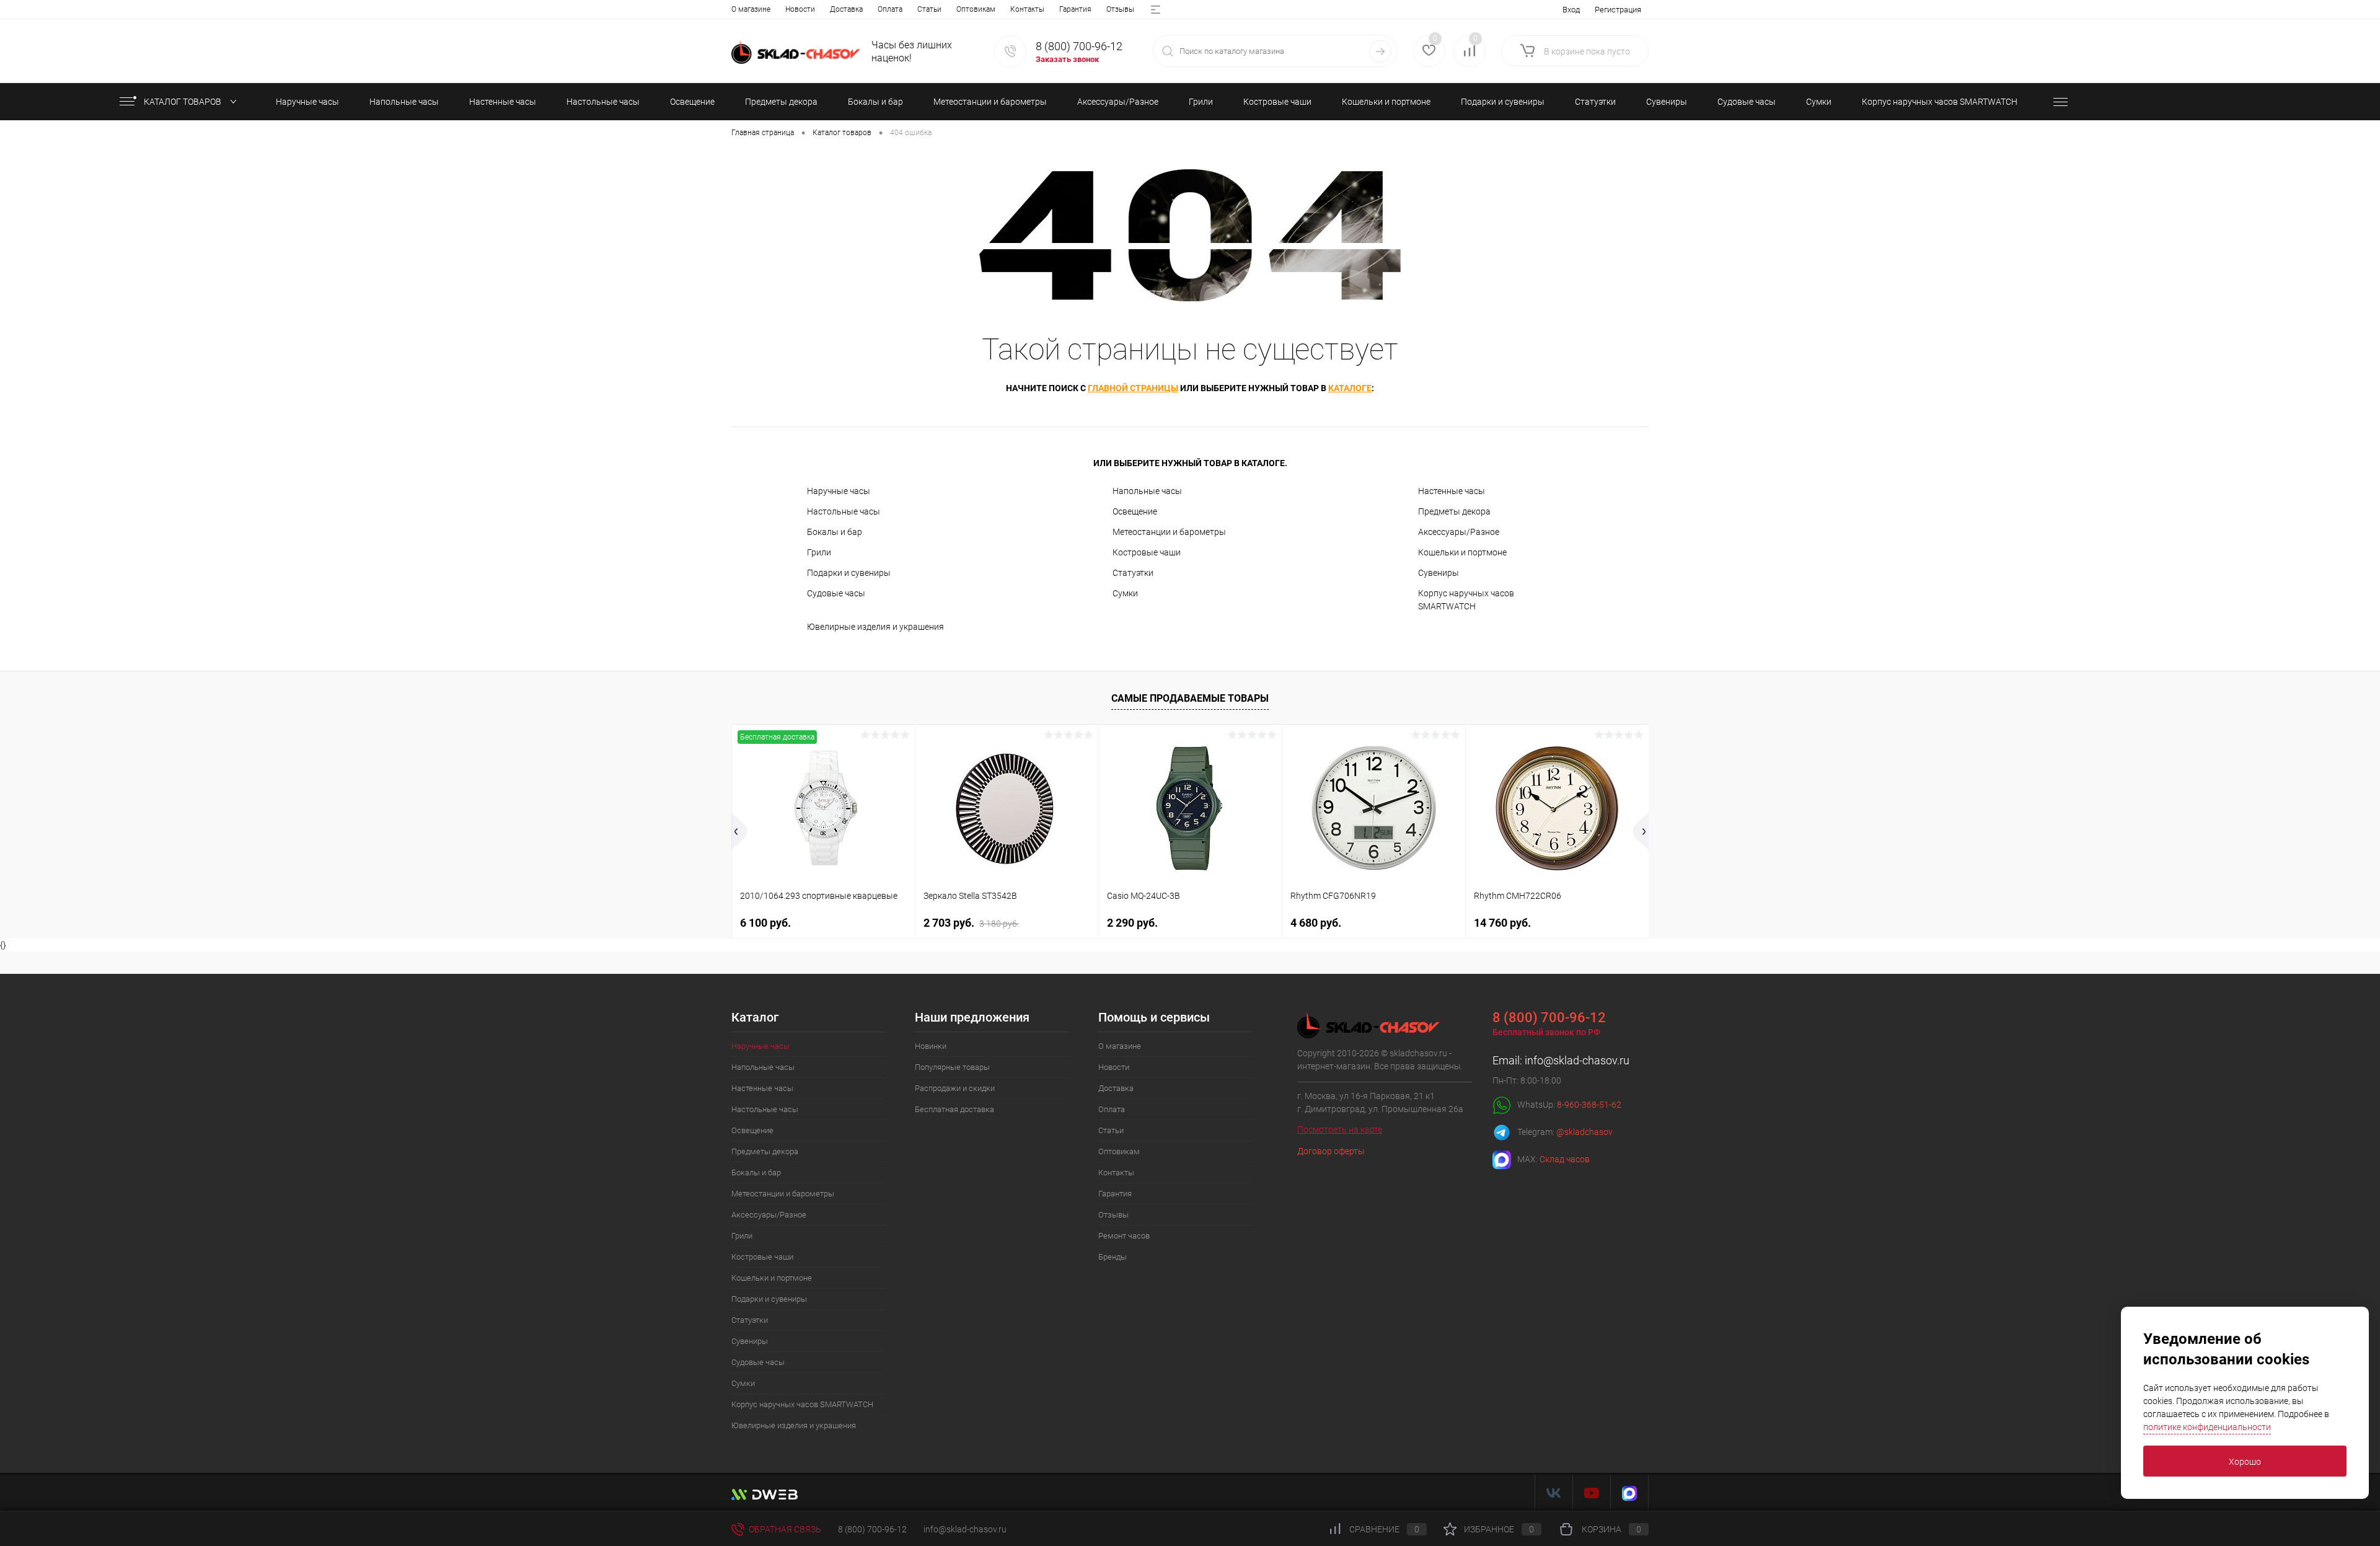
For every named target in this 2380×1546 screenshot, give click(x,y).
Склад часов (1565, 1159)
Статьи (929, 9)
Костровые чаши (1147, 552)
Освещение (1135, 511)
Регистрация (1618, 10)
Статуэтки (1133, 573)
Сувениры (1439, 573)
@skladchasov (1584, 1132)
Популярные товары (952, 1067)
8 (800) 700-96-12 (1079, 46)
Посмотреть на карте (1340, 1129)
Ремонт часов (1124, 1236)
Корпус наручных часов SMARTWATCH (1466, 600)
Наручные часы (839, 491)
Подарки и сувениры (849, 573)
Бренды (1113, 1257)
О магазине (751, 9)
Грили (819, 552)
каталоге (1350, 388)
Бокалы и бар (835, 532)
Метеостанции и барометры (1169, 532)
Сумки (1125, 593)
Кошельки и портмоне (1462, 552)
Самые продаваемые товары (1190, 698)
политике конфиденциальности (2207, 1427)
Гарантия (1075, 9)
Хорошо (2245, 1462)
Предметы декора (1454, 511)
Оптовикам (976, 9)
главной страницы (1133, 388)
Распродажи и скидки (955, 1088)
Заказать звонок (1067, 59)
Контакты (1027, 9)
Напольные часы (1147, 491)
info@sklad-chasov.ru (1577, 1060)
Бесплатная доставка (954, 1109)
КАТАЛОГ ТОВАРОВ (183, 102)
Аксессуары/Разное (1459, 532)
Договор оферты (1331, 1151)
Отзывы (1120, 9)
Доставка (846, 9)
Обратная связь (784, 1529)
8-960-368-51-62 (1589, 1105)
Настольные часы (844, 511)
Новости (800, 9)
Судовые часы (836, 593)
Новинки (931, 1046)
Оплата (890, 9)
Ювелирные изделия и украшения (875, 627)
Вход (1571, 10)
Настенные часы (1452, 491)
